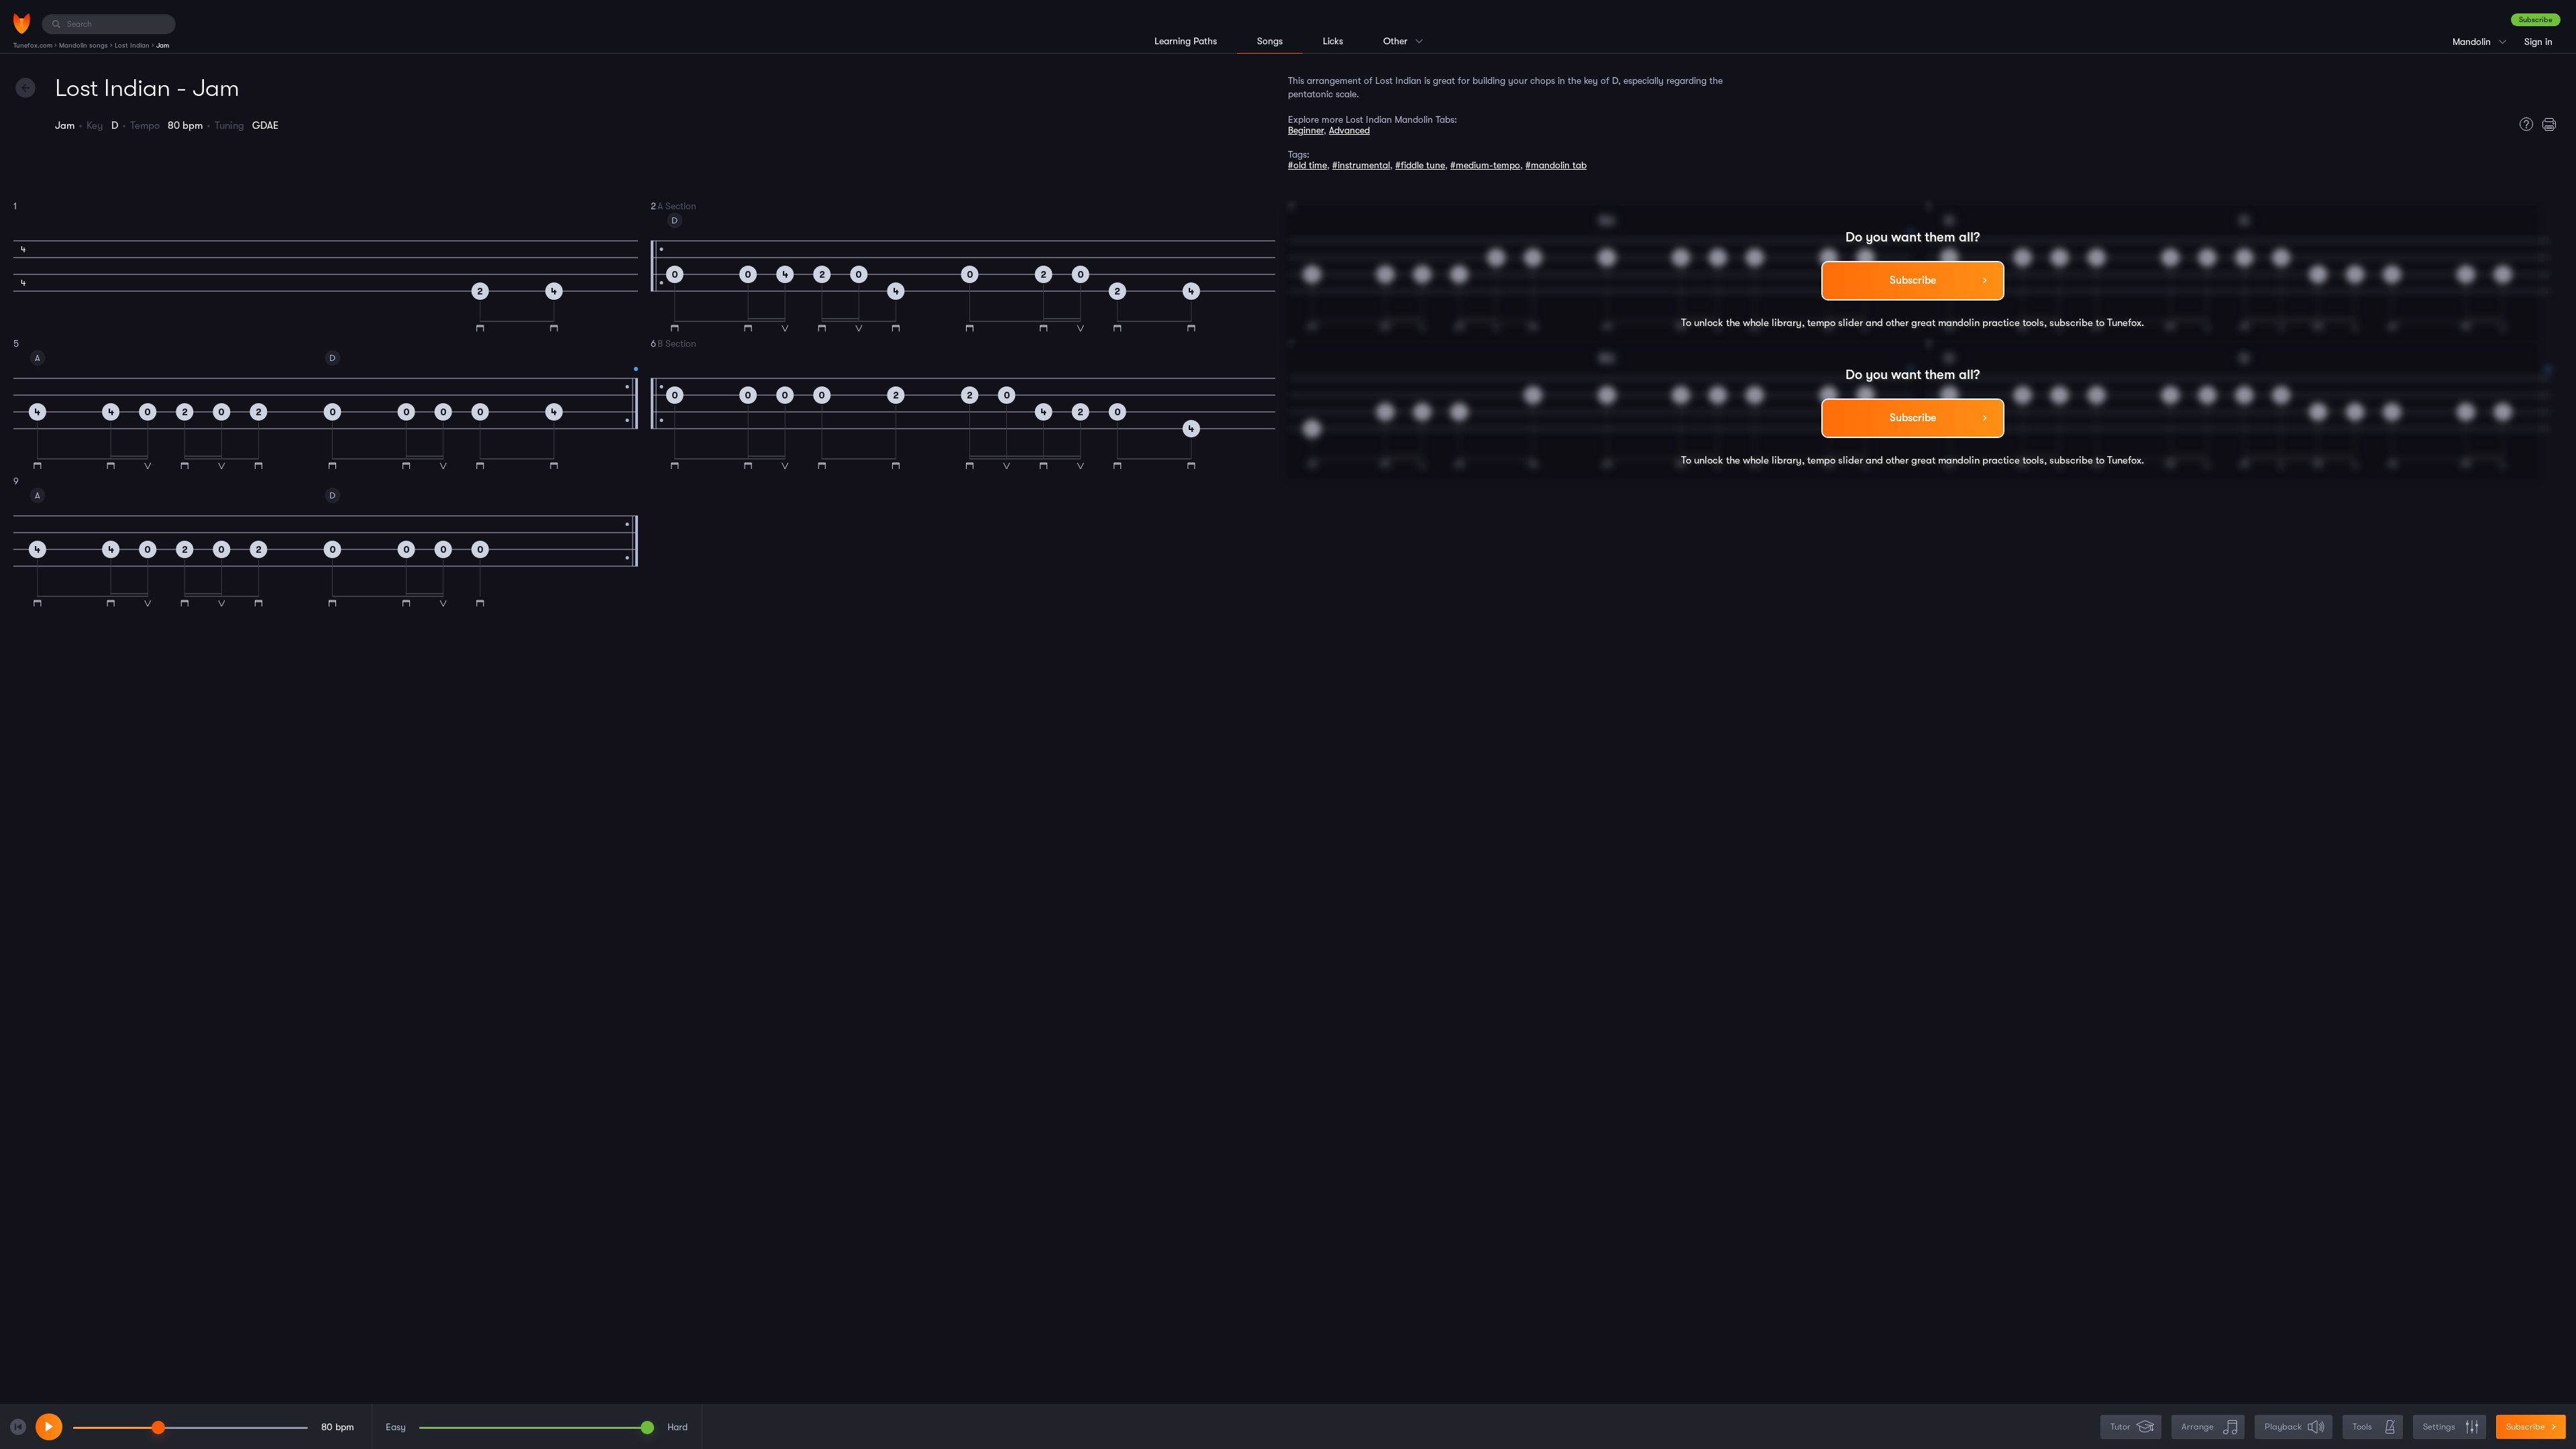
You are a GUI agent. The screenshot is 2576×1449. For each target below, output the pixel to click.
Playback (2283, 1427)
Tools (2362, 1427)
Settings (2439, 1427)
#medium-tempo (1485, 165)
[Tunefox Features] (2523, 124)
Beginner (1306, 130)
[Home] (22, 23)
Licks (1333, 41)
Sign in (2538, 42)
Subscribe (2536, 20)
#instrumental (1361, 165)
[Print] (2553, 124)
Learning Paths (1186, 41)
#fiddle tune (1420, 165)
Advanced (1349, 130)
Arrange (2198, 1427)
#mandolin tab (1556, 165)
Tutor (2121, 1427)
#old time (1307, 165)
